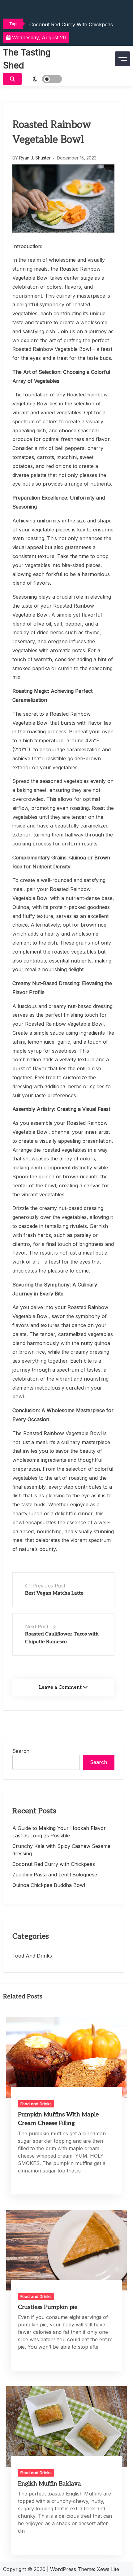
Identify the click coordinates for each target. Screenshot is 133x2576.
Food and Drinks (32, 1956)
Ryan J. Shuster (35, 158)
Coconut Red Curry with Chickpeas (71, 24)
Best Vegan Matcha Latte (54, 1593)
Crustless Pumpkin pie (48, 2307)
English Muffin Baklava (49, 2484)
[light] (43, 79)
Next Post (37, 1626)
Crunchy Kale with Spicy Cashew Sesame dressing (61, 1850)
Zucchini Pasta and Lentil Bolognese (55, 1875)
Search (21, 1751)
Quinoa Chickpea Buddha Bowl (49, 1885)
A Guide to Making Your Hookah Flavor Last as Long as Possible (59, 1832)
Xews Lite (108, 2569)
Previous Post (49, 1586)
